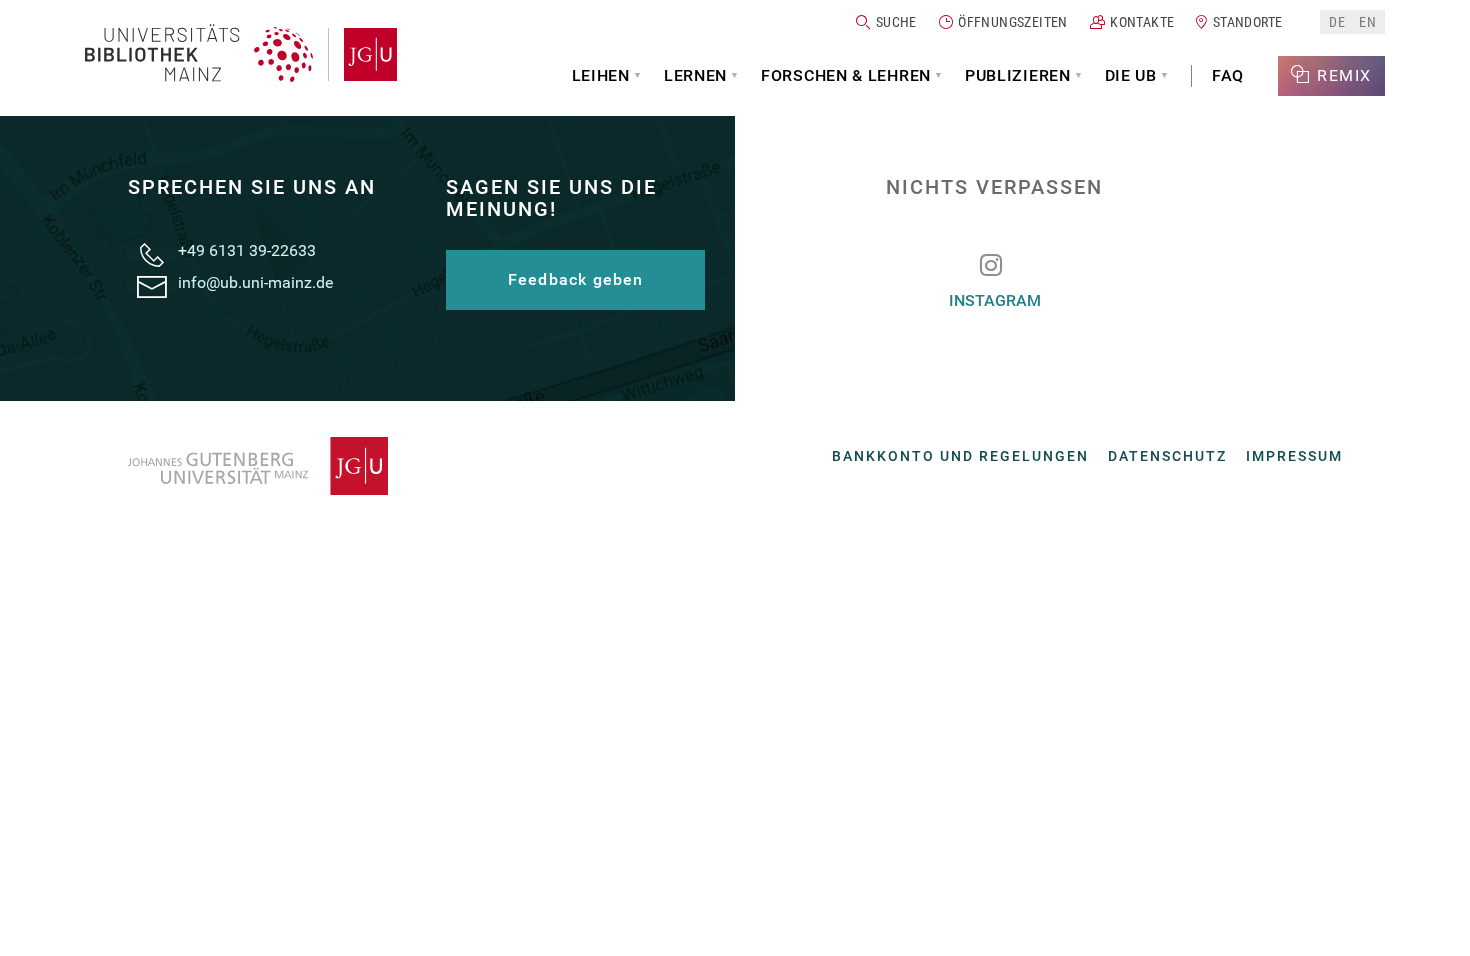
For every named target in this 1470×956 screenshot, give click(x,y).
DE (1337, 21)
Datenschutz (1167, 456)
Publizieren (1018, 75)
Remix (1344, 75)
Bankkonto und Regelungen (960, 456)
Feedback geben (576, 279)
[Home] (199, 54)
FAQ (1228, 75)
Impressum (1294, 456)
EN (1367, 21)
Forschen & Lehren (846, 75)
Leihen (601, 75)
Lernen (695, 75)
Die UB (1131, 75)
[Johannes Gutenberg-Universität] (362, 54)
